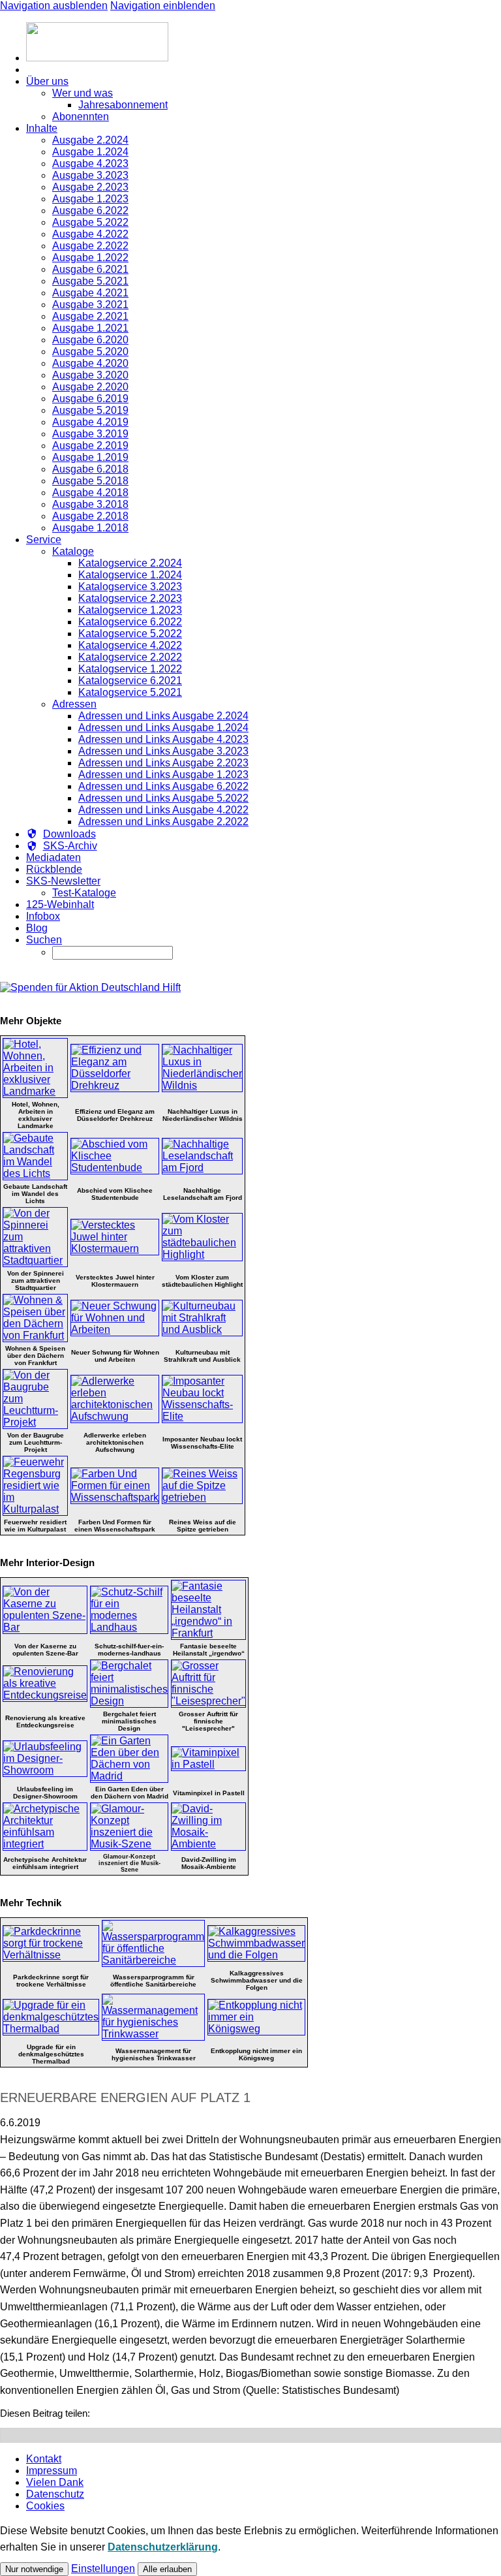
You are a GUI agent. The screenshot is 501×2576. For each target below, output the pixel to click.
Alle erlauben (167, 2569)
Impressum (52, 2471)
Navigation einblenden (163, 6)
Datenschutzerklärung (163, 2547)
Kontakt (44, 2459)
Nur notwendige (34, 2569)
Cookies (45, 2506)
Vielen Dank (55, 2482)
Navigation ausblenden (54, 6)
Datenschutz (55, 2494)
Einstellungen (103, 2568)
